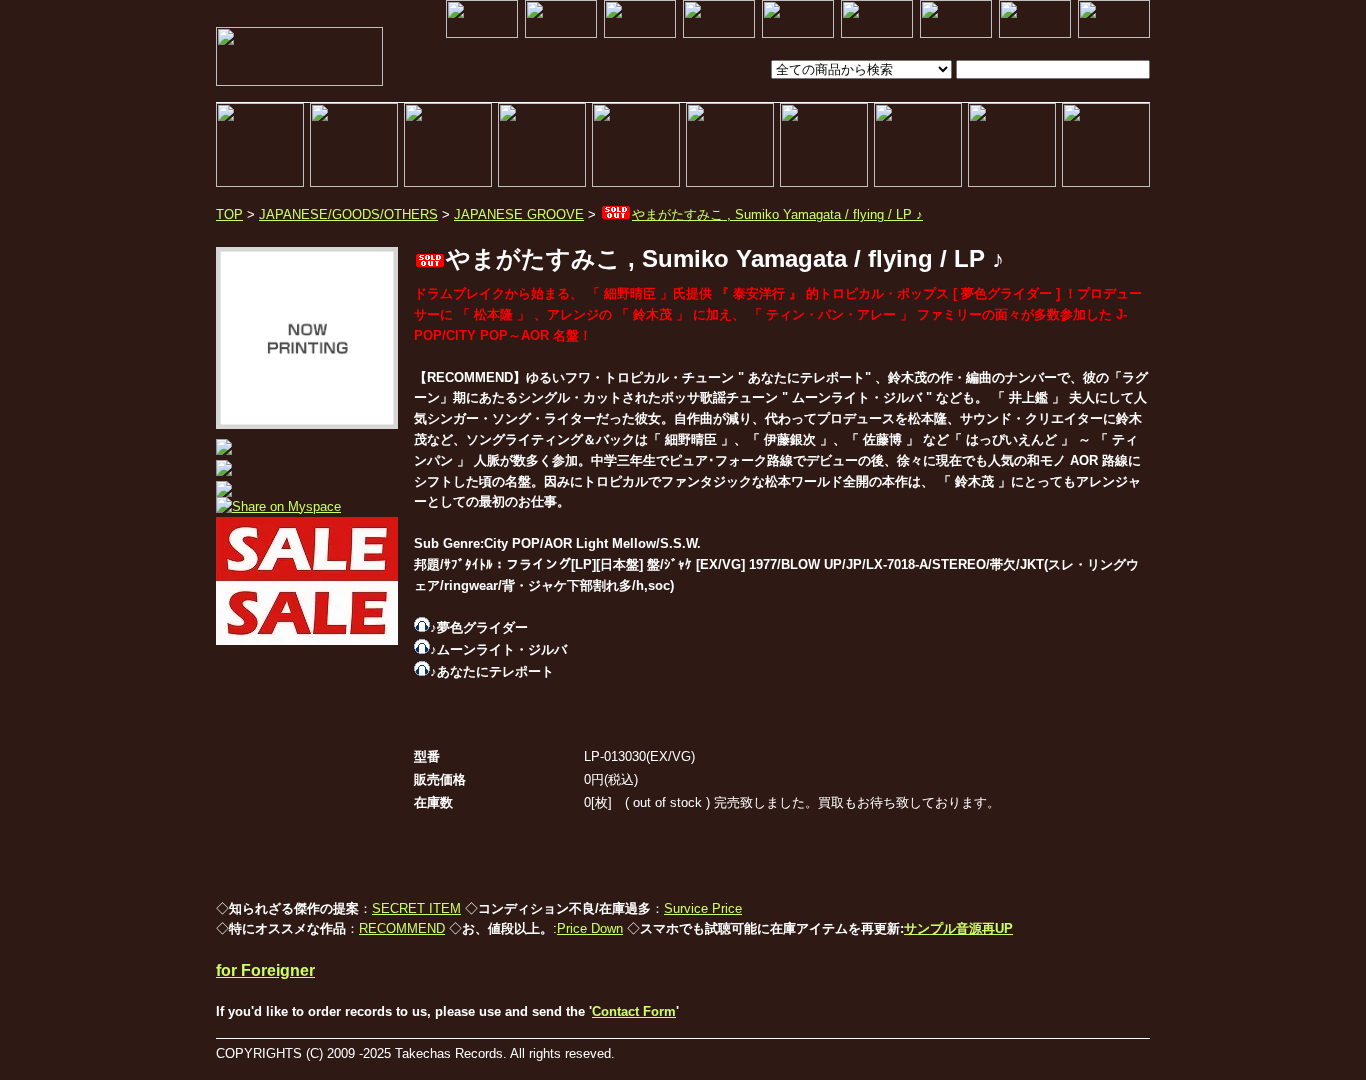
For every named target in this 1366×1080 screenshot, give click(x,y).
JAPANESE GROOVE (519, 214)
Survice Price (703, 908)
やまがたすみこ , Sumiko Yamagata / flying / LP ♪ (777, 214)
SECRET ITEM (416, 908)
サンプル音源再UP (958, 928)
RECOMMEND (402, 928)
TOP (229, 214)
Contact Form (634, 1011)
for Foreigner (265, 970)
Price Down (590, 928)
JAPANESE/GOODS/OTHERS (348, 214)
